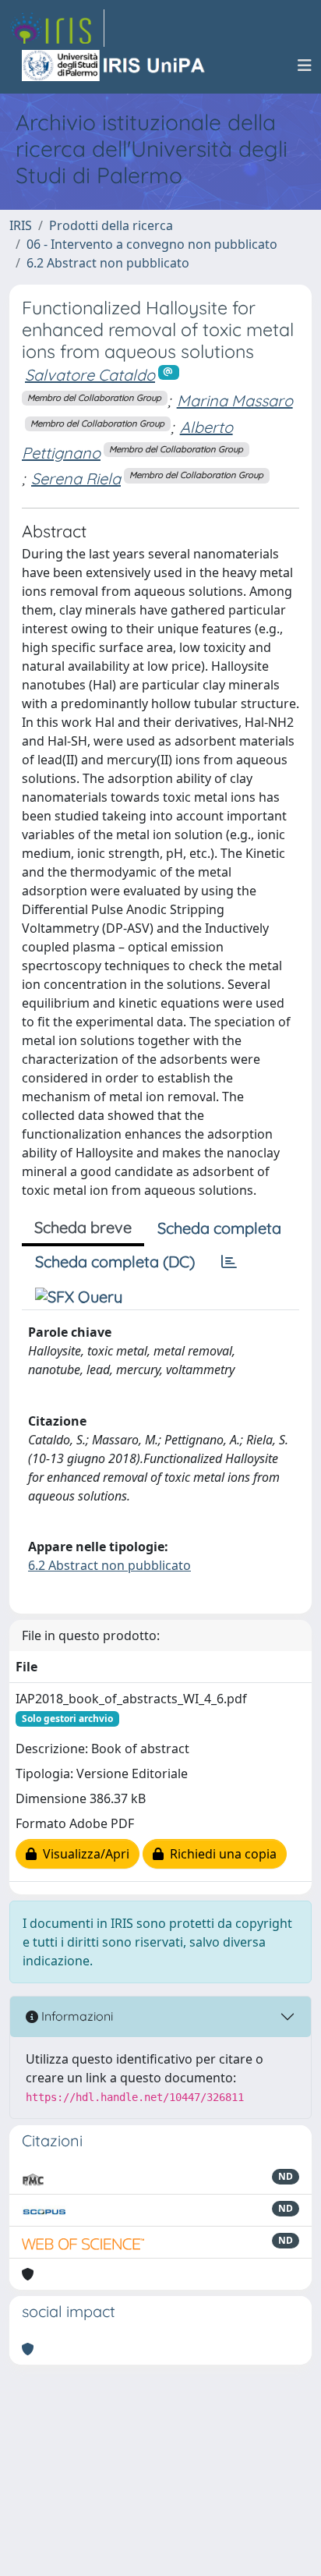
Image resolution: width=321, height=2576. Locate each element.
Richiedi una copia (220, 1854)
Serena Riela (76, 478)
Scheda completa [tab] (219, 1228)
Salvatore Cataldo (90, 375)
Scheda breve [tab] (83, 1227)
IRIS (21, 225)
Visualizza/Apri (83, 1854)
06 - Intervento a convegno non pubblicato (152, 244)
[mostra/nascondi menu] (305, 66)
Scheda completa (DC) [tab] (115, 1261)
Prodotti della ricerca (111, 225)
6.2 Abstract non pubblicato (108, 263)
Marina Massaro (235, 400)
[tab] (229, 1262)
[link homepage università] (115, 66)
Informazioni (76, 2016)
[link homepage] (57, 28)
